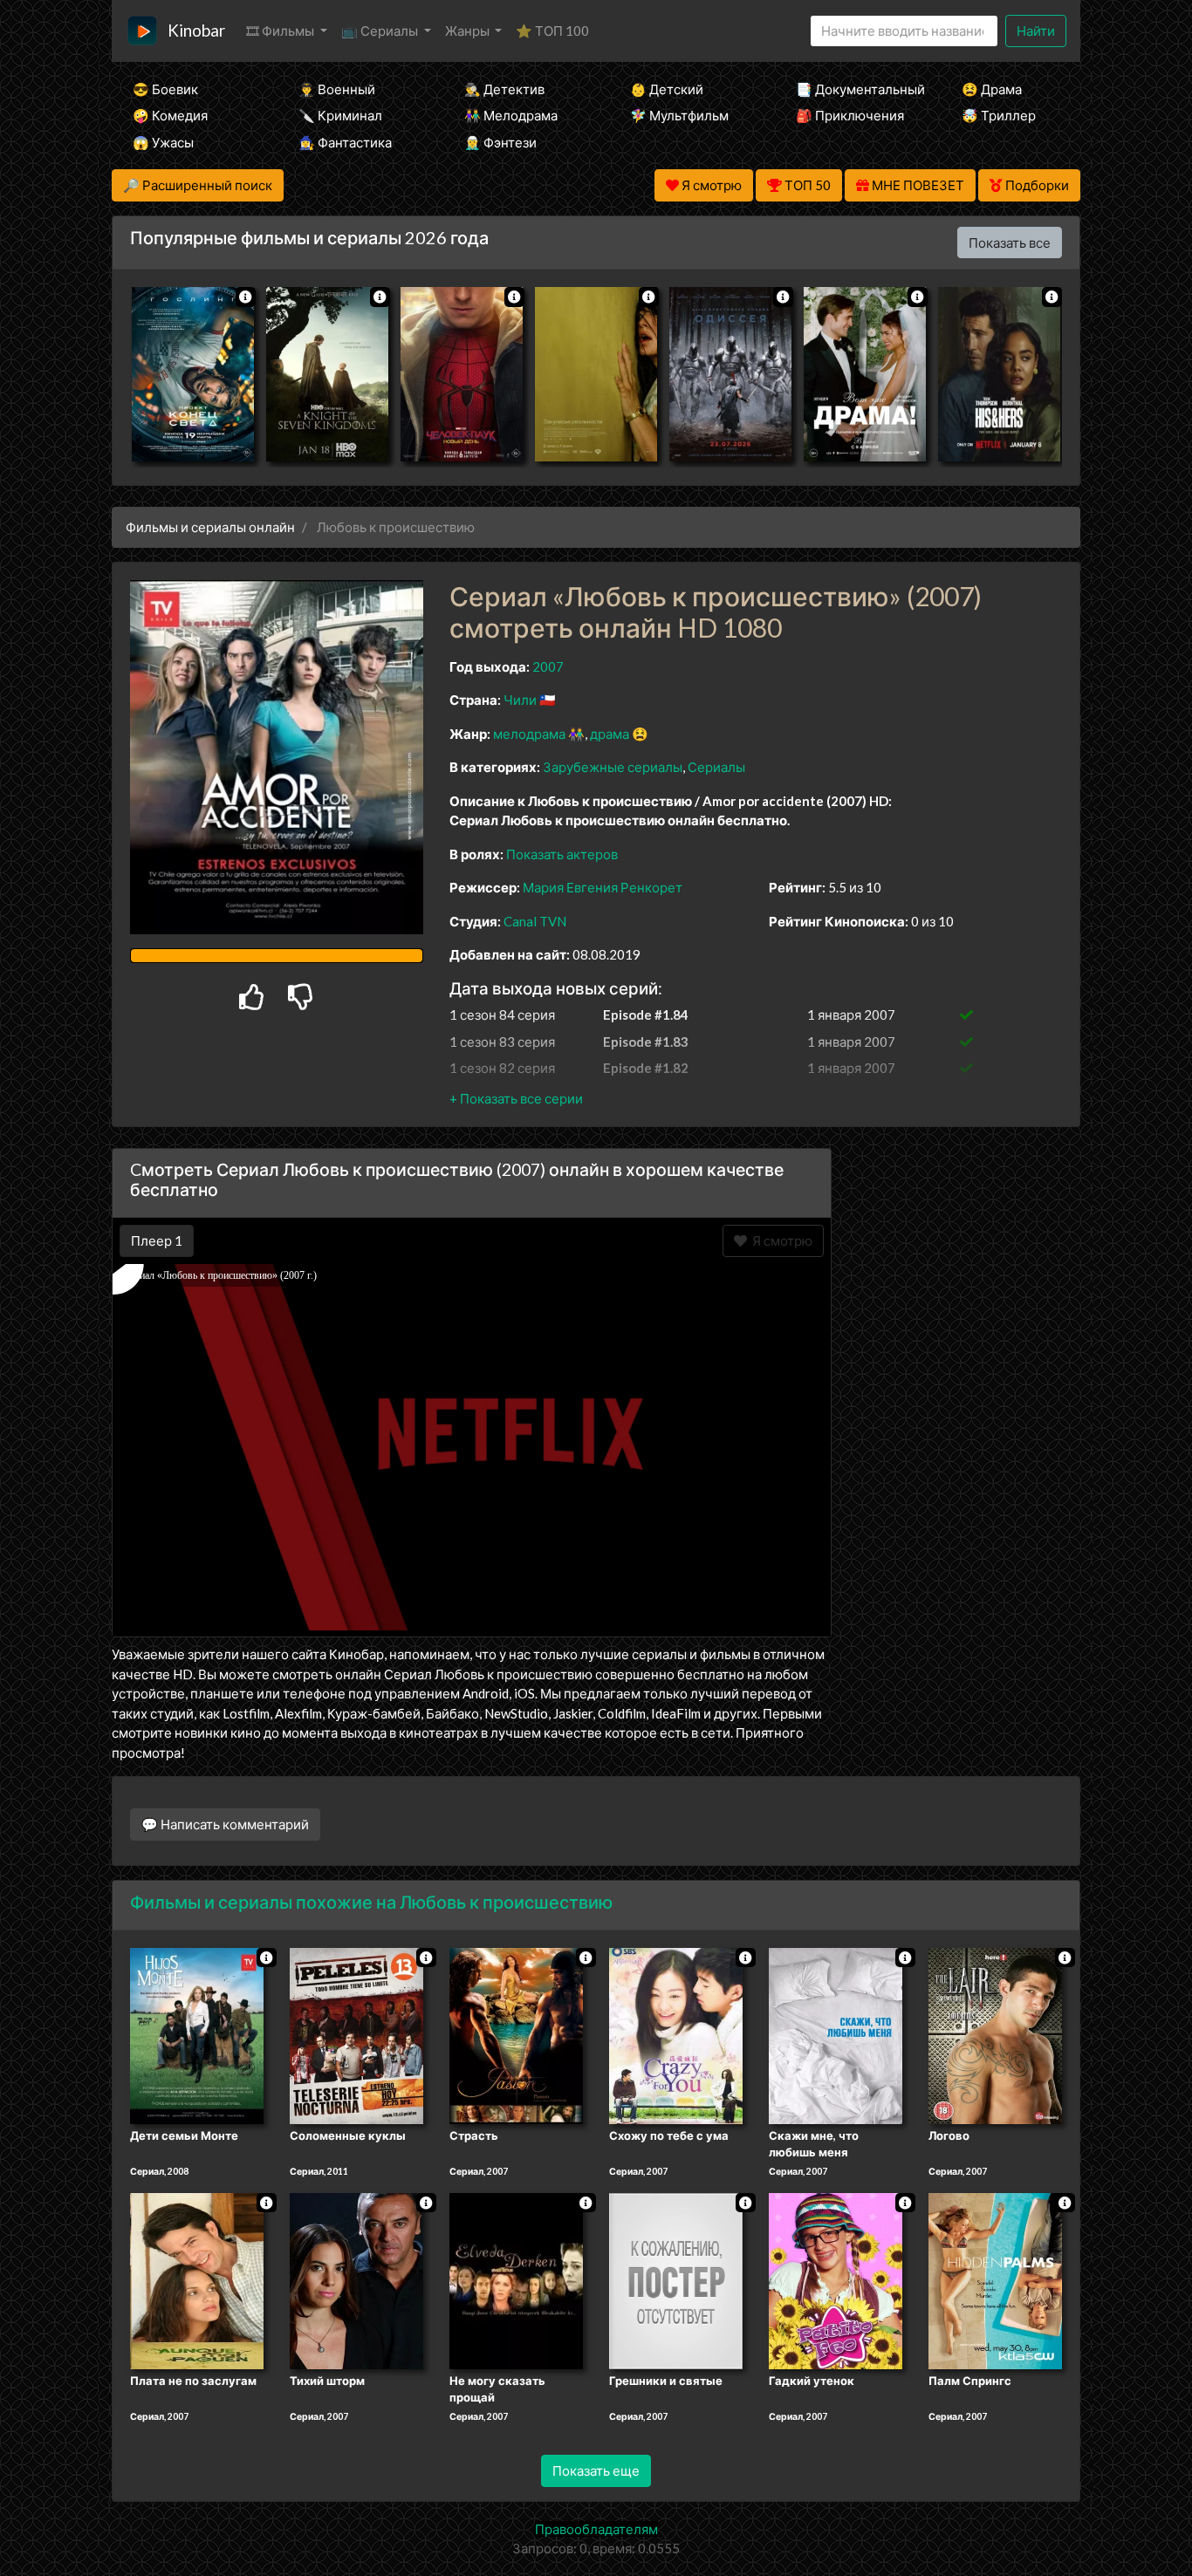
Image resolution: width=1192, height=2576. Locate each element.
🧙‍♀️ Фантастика (345, 142)
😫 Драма (992, 89)
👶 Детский (667, 89)
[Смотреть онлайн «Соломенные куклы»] (356, 2034)
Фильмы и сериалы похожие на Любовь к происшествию (371, 1902)
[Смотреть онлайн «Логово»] (995, 2034)
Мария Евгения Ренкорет (603, 887)
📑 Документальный (855, 89)
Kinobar (196, 30)
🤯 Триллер (999, 115)
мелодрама (529, 734)
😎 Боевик (165, 89)
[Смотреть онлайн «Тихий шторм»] (356, 2279)
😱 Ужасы (163, 142)
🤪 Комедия (170, 115)
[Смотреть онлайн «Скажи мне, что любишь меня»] (836, 2034)
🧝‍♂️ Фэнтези (500, 142)
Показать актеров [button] (562, 854)
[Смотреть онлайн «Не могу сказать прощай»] (516, 2279)
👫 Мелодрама (511, 115)
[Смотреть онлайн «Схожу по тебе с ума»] (676, 2034)
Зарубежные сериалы (613, 767)
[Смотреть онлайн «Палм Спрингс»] (995, 2279)
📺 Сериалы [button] (381, 31)
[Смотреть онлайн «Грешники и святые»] (676, 2279)
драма (610, 734)
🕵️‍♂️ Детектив (504, 89)
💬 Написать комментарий (225, 1824)
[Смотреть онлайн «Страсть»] (516, 2034)
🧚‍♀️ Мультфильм (679, 115)
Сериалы (716, 767)
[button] (516, 1098)
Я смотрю (780, 1240)
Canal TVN (535, 921)
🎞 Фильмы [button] (281, 31)
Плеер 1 (157, 1240)
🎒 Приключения (850, 115)
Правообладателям (596, 2529)
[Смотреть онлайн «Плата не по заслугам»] (197, 2279)
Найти (1036, 31)
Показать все (1010, 243)
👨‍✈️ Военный (337, 89)
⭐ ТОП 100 (552, 31)
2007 (548, 666)
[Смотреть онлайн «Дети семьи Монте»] (197, 2034)
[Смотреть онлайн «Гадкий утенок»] (836, 2279)
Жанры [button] (469, 31)
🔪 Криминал (340, 115)
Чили (520, 700)
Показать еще (596, 2470)
